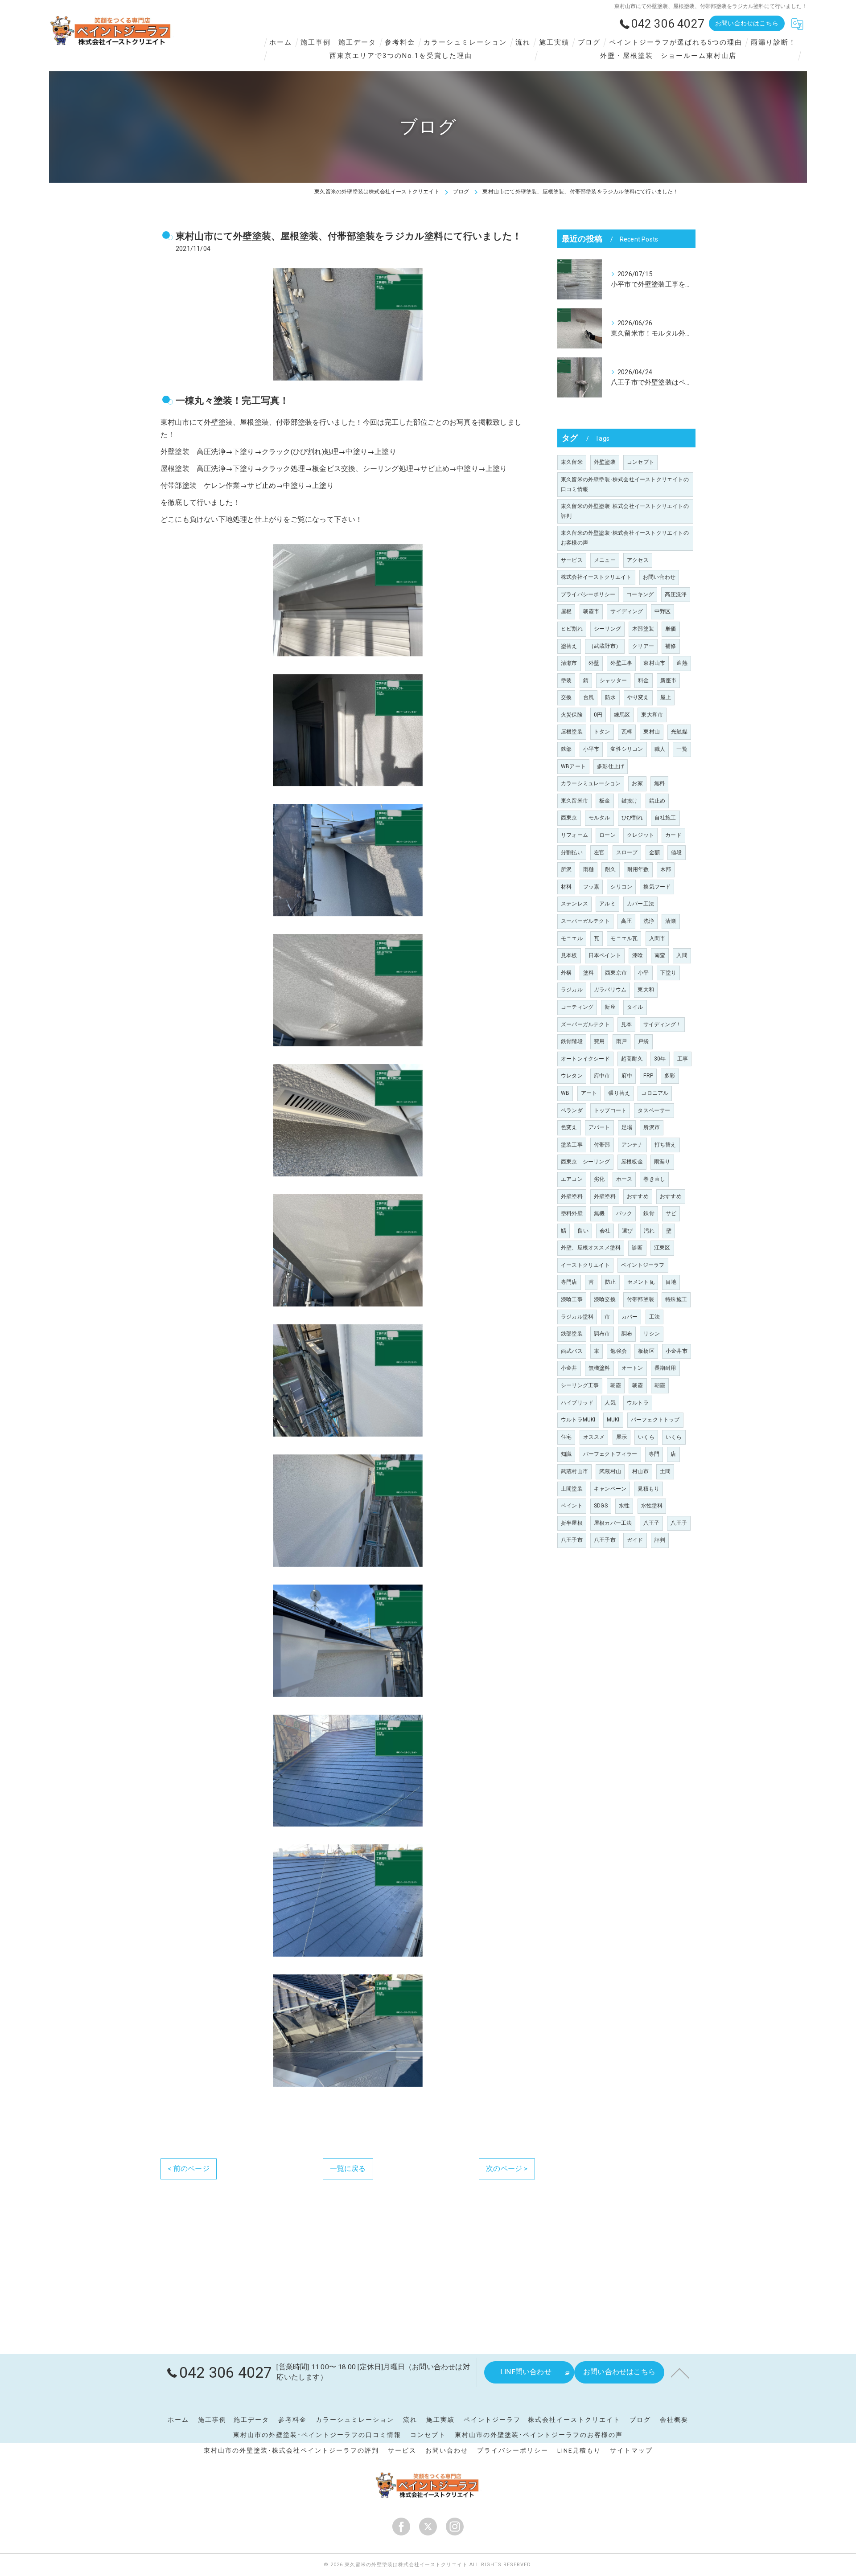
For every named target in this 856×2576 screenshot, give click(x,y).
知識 (566, 1454)
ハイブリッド (577, 1403)
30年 (660, 1059)
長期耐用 (665, 1368)
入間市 (657, 938)
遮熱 (682, 663)
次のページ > (507, 2169)
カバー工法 (640, 904)
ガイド (635, 1540)
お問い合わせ (659, 577)
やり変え (638, 697)
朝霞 (616, 1385)
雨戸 (621, 1041)
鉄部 (566, 749)
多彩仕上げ (611, 766)
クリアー (643, 646)
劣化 (599, 1179)
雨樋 (588, 869)
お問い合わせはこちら (747, 23)
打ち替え (665, 1145)
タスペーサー (654, 1110)
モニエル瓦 (624, 938)
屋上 (666, 697)
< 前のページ (188, 2169)
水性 (624, 1506)
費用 (599, 1041)
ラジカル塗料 (577, 1317)
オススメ (594, 1437)
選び (627, 1231)
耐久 (610, 869)
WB (565, 1093)
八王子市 (572, 1540)
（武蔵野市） (605, 646)
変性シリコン (627, 749)
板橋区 (646, 1351)
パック (624, 1213)
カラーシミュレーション (591, 783)
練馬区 (622, 715)
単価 (671, 629)
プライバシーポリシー (588, 594)
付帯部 (602, 1145)
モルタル (599, 818)
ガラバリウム (610, 990)
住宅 (566, 1437)
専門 (654, 1454)
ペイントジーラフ (643, 1265)
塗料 (588, 973)
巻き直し (654, 1179)
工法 (654, 1317)
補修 (671, 646)
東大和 (646, 990)
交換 (566, 697)
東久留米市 (574, 801)
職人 (660, 749)
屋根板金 (632, 1162)
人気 (610, 1403)
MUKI (613, 1420)
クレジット (640, 835)
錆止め (657, 801)
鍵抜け (630, 801)
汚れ (649, 1231)
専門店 (569, 1282)
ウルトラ (638, 1403)
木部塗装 (643, 629)
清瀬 (671, 921)
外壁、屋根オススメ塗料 (591, 1248)
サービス (572, 560)
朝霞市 (591, 611)
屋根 (566, 611)
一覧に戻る (348, 2169)
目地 (671, 1282)
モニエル (572, 938)
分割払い (572, 852)
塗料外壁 (572, 1213)
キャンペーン (610, 1489)
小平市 (591, 749)
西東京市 (616, 973)
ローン (607, 835)
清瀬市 (569, 663)
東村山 (652, 732)
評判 (660, 1540)
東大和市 (652, 715)
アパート (599, 1127)
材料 (566, 887)
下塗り (669, 973)
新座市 (669, 680)
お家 (637, 783)
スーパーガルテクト (585, 921)
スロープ (627, 852)
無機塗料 (599, 1368)
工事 (683, 1059)
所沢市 (652, 1127)
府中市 (602, 1076)
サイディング (627, 611)
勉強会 (619, 1351)
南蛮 (660, 955)
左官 (599, 852)
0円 (598, 715)
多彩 (670, 1076)
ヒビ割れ (572, 629)
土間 (665, 1471)
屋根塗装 (572, 732)
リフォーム (574, 835)
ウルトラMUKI (578, 1420)
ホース (624, 1179)
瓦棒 (627, 732)
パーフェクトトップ (655, 1420)
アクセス (638, 560)
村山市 (640, 1471)
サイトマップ (631, 2450)
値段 (676, 852)
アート (589, 1093)
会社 (605, 1231)
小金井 (569, 1368)
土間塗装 (572, 1489)
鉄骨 (649, 1213)
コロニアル (655, 1093)
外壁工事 (621, 663)
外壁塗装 (605, 462)
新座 (610, 1007)
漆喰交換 (605, 1299)
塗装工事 (572, 1145)
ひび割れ (632, 818)
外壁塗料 (572, 1196)
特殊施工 (676, 1299)
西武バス (572, 1351)
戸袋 (643, 1041)
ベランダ (572, 1110)
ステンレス (574, 904)
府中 (627, 1076)
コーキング (640, 594)
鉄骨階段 (572, 1041)
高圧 (626, 921)
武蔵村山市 (574, 1471)
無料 (659, 783)
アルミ (607, 904)
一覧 (682, 749)
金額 (654, 852)
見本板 (569, 955)
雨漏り (662, 1162)
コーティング (577, 1007)
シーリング (607, 629)
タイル (635, 1007)
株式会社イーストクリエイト (596, 577)
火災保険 (572, 715)
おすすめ (638, 1196)
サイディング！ (662, 1024)
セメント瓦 (641, 1282)
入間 (682, 955)
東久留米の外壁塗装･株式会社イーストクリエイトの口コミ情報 (625, 484)
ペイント (572, 1506)
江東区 (662, 1248)
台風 (588, 697)
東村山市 (654, 663)
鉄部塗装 (572, 1334)
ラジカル (572, 990)
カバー (630, 1317)
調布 (627, 1334)
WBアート (573, 766)
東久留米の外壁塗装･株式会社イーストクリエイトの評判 (625, 511)
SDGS (601, 1506)
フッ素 (591, 887)
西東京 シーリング (585, 1162)
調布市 (602, 1334)
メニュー (605, 560)
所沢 (566, 869)
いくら (646, 1437)
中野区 (663, 611)
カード (673, 835)
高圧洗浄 (676, 594)
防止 (610, 1282)
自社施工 (665, 818)
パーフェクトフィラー (610, 1454)
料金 (643, 680)
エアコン (572, 1179)
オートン (632, 1368)
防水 (610, 697)
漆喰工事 (572, 1299)
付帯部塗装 (640, 1299)
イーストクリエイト (585, 1265)
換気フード (657, 887)
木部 (666, 869)
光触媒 (679, 732)
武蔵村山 (610, 1471)
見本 (626, 1024)
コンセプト (640, 462)
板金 (605, 801)
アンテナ (632, 1145)
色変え (569, 1127)
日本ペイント (605, 955)
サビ (671, 1213)
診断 (637, 1248)
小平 (643, 973)
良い (583, 1231)
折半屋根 (572, 1523)
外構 (566, 973)
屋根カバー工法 (613, 1523)
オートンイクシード (585, 1059)
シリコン (621, 887)
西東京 (569, 818)
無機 (599, 1213)
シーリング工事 (580, 1385)
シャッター (613, 680)
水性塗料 (652, 1506)
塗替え (569, 646)
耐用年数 (638, 869)
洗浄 (649, 921)
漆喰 (638, 955)
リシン (652, 1334)
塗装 (566, 680)
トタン (602, 732)
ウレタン (572, 1076)
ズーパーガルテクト (585, 1024)
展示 (621, 1437)
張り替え (619, 1093)
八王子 (652, 1523)
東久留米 (572, 462)
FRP (648, 1076)
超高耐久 (632, 1059)
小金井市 (677, 1351)
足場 (627, 1127)
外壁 (594, 663)
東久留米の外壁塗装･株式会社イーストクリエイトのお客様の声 (625, 538)
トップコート (610, 1110)
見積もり (648, 1489)
